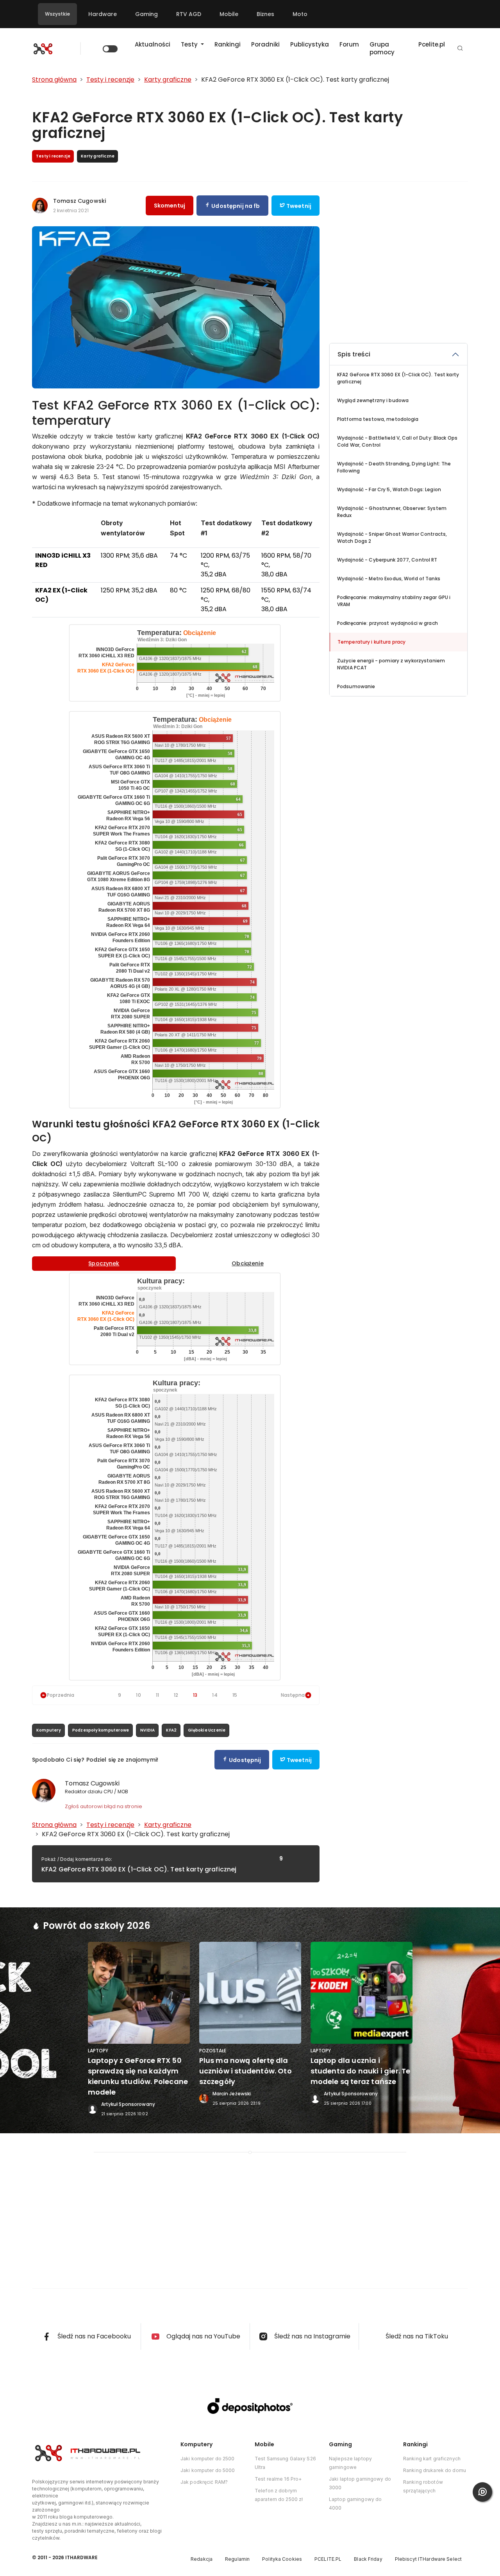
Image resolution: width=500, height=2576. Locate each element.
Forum (349, 44)
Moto (300, 14)
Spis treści (354, 354)
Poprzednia (61, 1695)
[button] (460, 49)
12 (176, 1695)
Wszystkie (57, 14)
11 (157, 1695)
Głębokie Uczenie (207, 1730)
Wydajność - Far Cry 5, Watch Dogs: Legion (389, 489)
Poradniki (265, 44)
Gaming (146, 14)
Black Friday (368, 2559)
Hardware (103, 14)
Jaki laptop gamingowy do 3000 (360, 2483)
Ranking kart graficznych (432, 2459)
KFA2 (171, 1730)
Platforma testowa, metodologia (378, 419)
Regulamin (237, 2559)
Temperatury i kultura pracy (371, 642)
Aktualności (153, 44)
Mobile (229, 14)
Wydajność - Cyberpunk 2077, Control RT (387, 560)
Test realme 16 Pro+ (278, 2479)
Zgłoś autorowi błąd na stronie (104, 1806)
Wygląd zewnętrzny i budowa (373, 400)
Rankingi (228, 44)
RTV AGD (189, 14)
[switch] (110, 49)
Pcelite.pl (432, 44)
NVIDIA (147, 1730)
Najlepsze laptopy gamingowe (350, 2463)
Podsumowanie (356, 686)
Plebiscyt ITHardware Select (428, 2559)
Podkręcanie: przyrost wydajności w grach (387, 623)
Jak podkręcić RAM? (204, 2482)
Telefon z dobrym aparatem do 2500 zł (279, 2495)
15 (235, 1695)
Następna (293, 1695)
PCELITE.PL (328, 2559)
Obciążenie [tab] (247, 1263)
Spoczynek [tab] (104, 1263)
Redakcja (202, 2559)
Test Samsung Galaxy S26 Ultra (285, 2463)
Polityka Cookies (282, 2559)
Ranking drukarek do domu (435, 2470)
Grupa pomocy (382, 48)
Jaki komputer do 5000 (208, 2470)
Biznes (265, 14)
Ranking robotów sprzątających (423, 2486)
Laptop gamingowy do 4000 (355, 2504)
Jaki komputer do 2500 (208, 2459)
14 (215, 1695)
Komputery (49, 1730)
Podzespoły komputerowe (101, 1730)
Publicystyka (310, 44)
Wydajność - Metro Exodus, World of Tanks (389, 579)
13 (195, 1695)
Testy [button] (190, 44)
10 (138, 1695)
